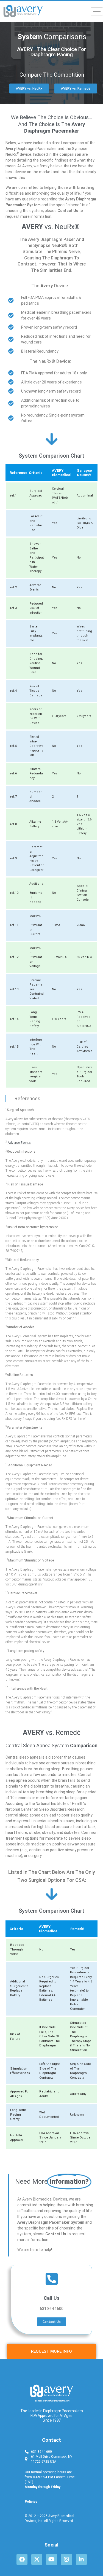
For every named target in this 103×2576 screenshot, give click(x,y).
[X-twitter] (37, 2559)
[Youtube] (52, 2559)
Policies (31, 2502)
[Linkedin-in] (81, 2559)
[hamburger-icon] (97, 11)
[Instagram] (66, 2559)
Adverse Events (19, 1143)
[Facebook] (22, 2559)
